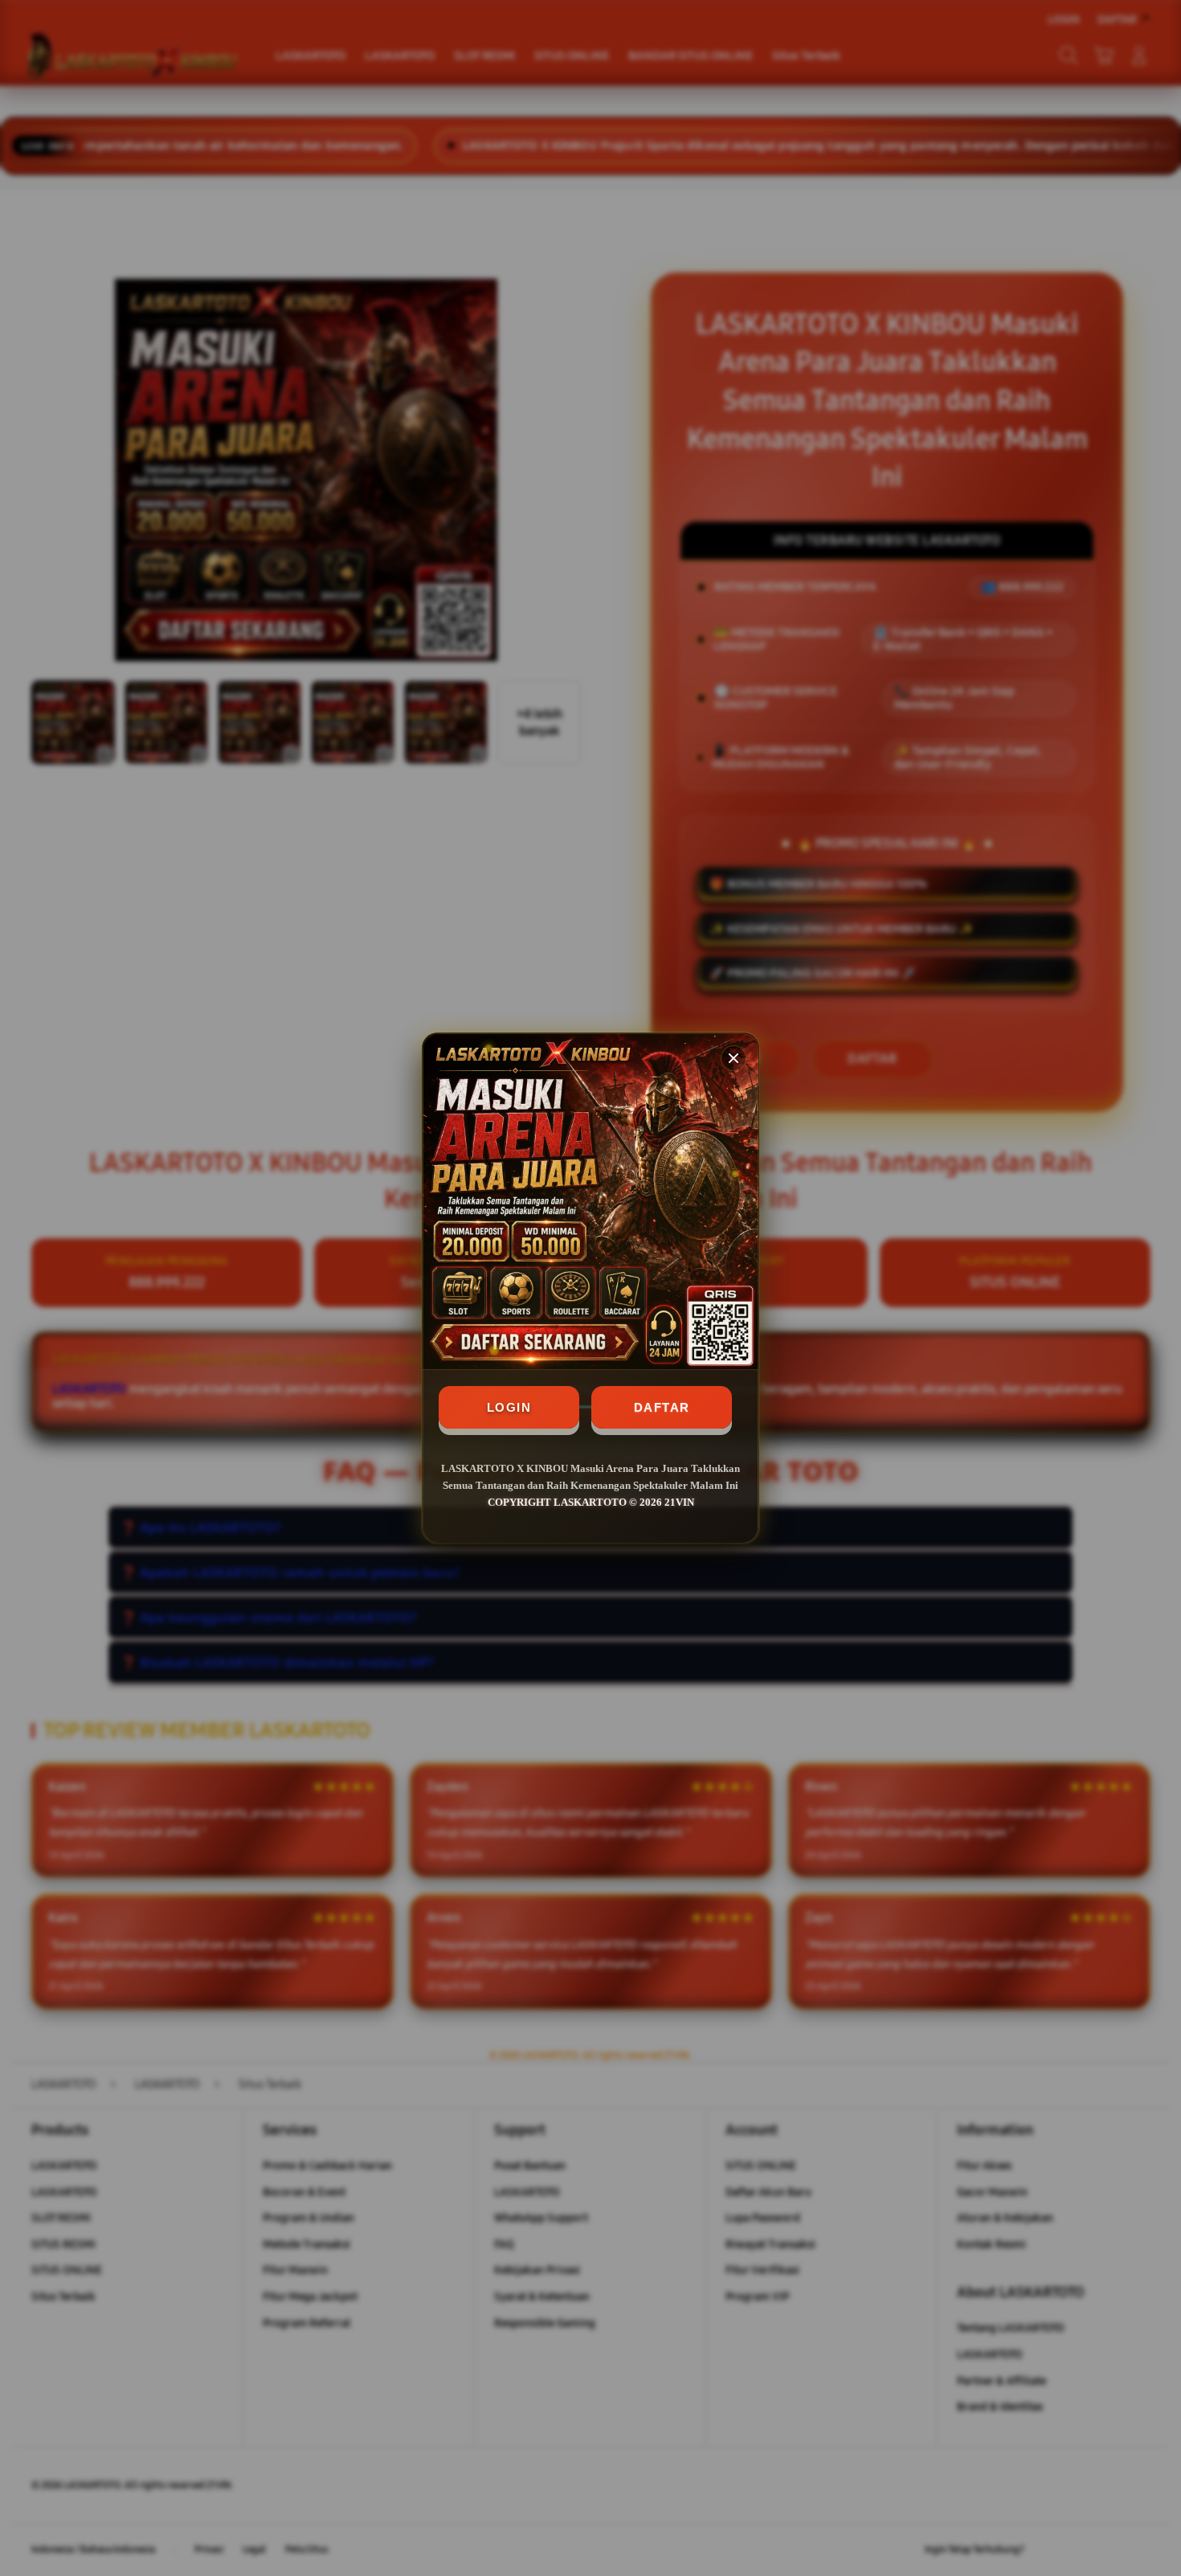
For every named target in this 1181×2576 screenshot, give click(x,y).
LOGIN (509, 1407)
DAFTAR (662, 1407)
